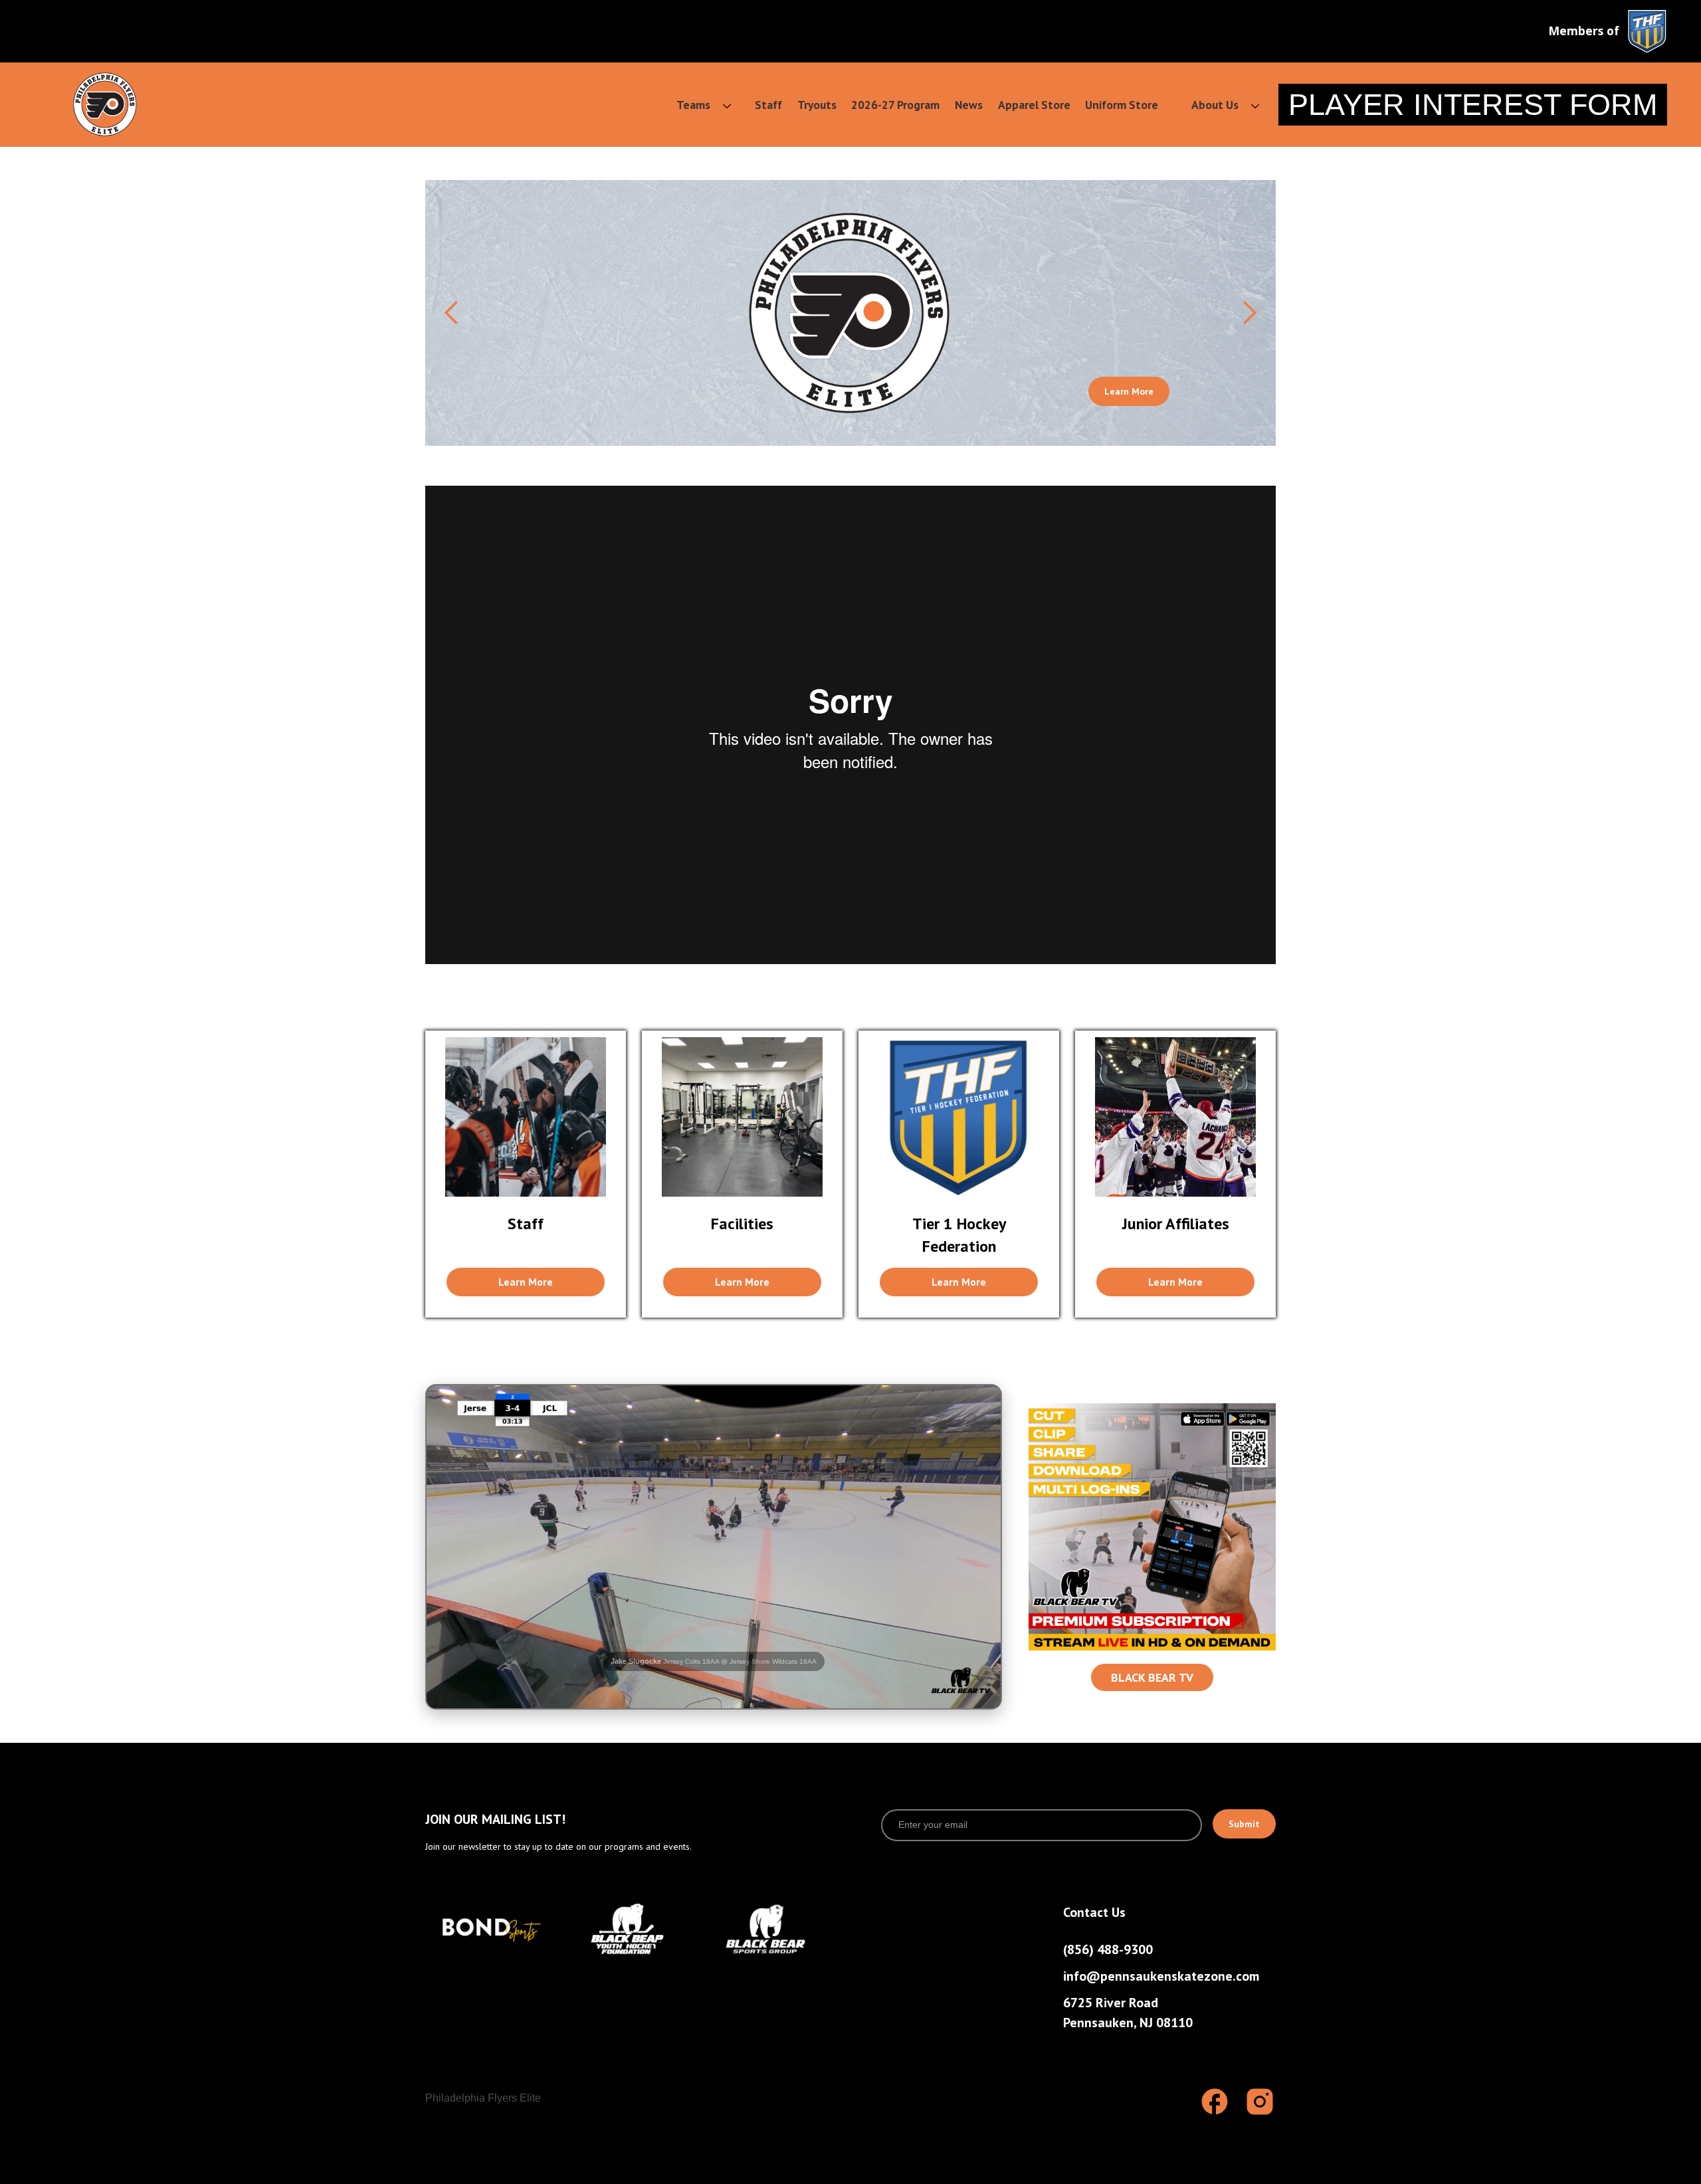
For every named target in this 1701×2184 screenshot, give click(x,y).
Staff (768, 105)
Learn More (1129, 391)
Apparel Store (1034, 105)
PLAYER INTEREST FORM (1473, 104)
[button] (695, 105)
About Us (1215, 105)
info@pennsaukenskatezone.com (1161, 1976)
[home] (105, 104)
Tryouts (817, 105)
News (969, 105)
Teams (693, 105)
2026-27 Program (895, 105)
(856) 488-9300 (1108, 1949)
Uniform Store (1122, 105)
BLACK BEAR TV (1152, 1677)
